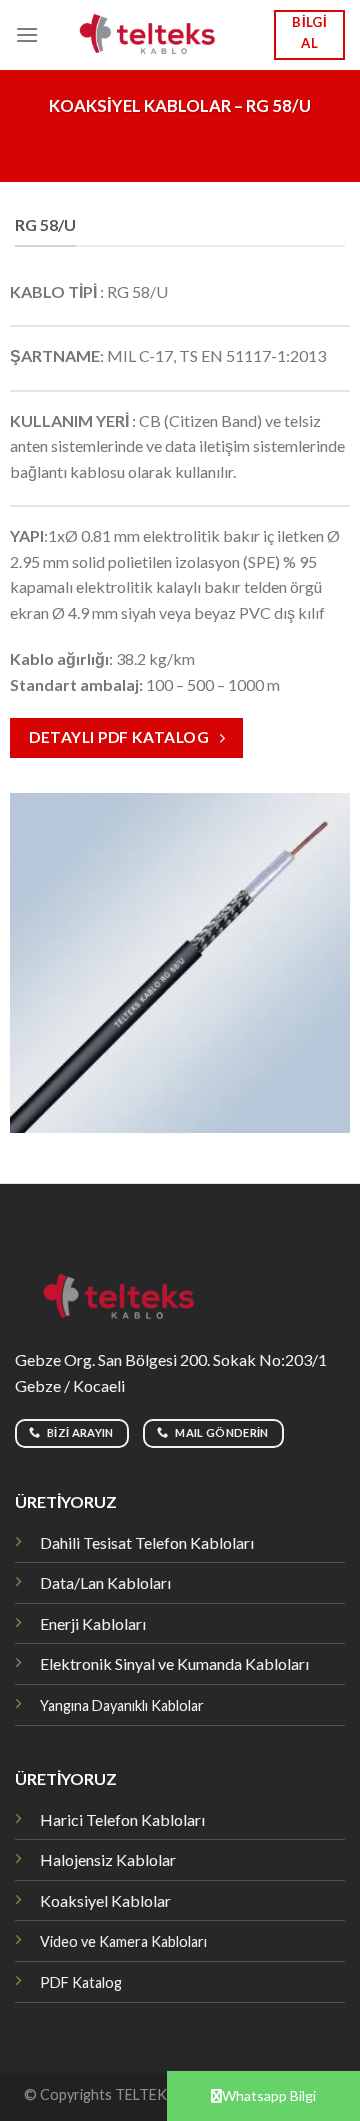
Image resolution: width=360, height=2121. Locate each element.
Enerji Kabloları (93, 1623)
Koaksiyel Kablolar (105, 1900)
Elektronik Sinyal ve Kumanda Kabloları (174, 1663)
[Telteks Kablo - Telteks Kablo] (156, 35)
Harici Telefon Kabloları (122, 1819)
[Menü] (27, 34)
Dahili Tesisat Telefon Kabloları (147, 1542)
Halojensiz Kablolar (108, 1859)
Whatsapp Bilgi (269, 2095)
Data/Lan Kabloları (105, 1582)
